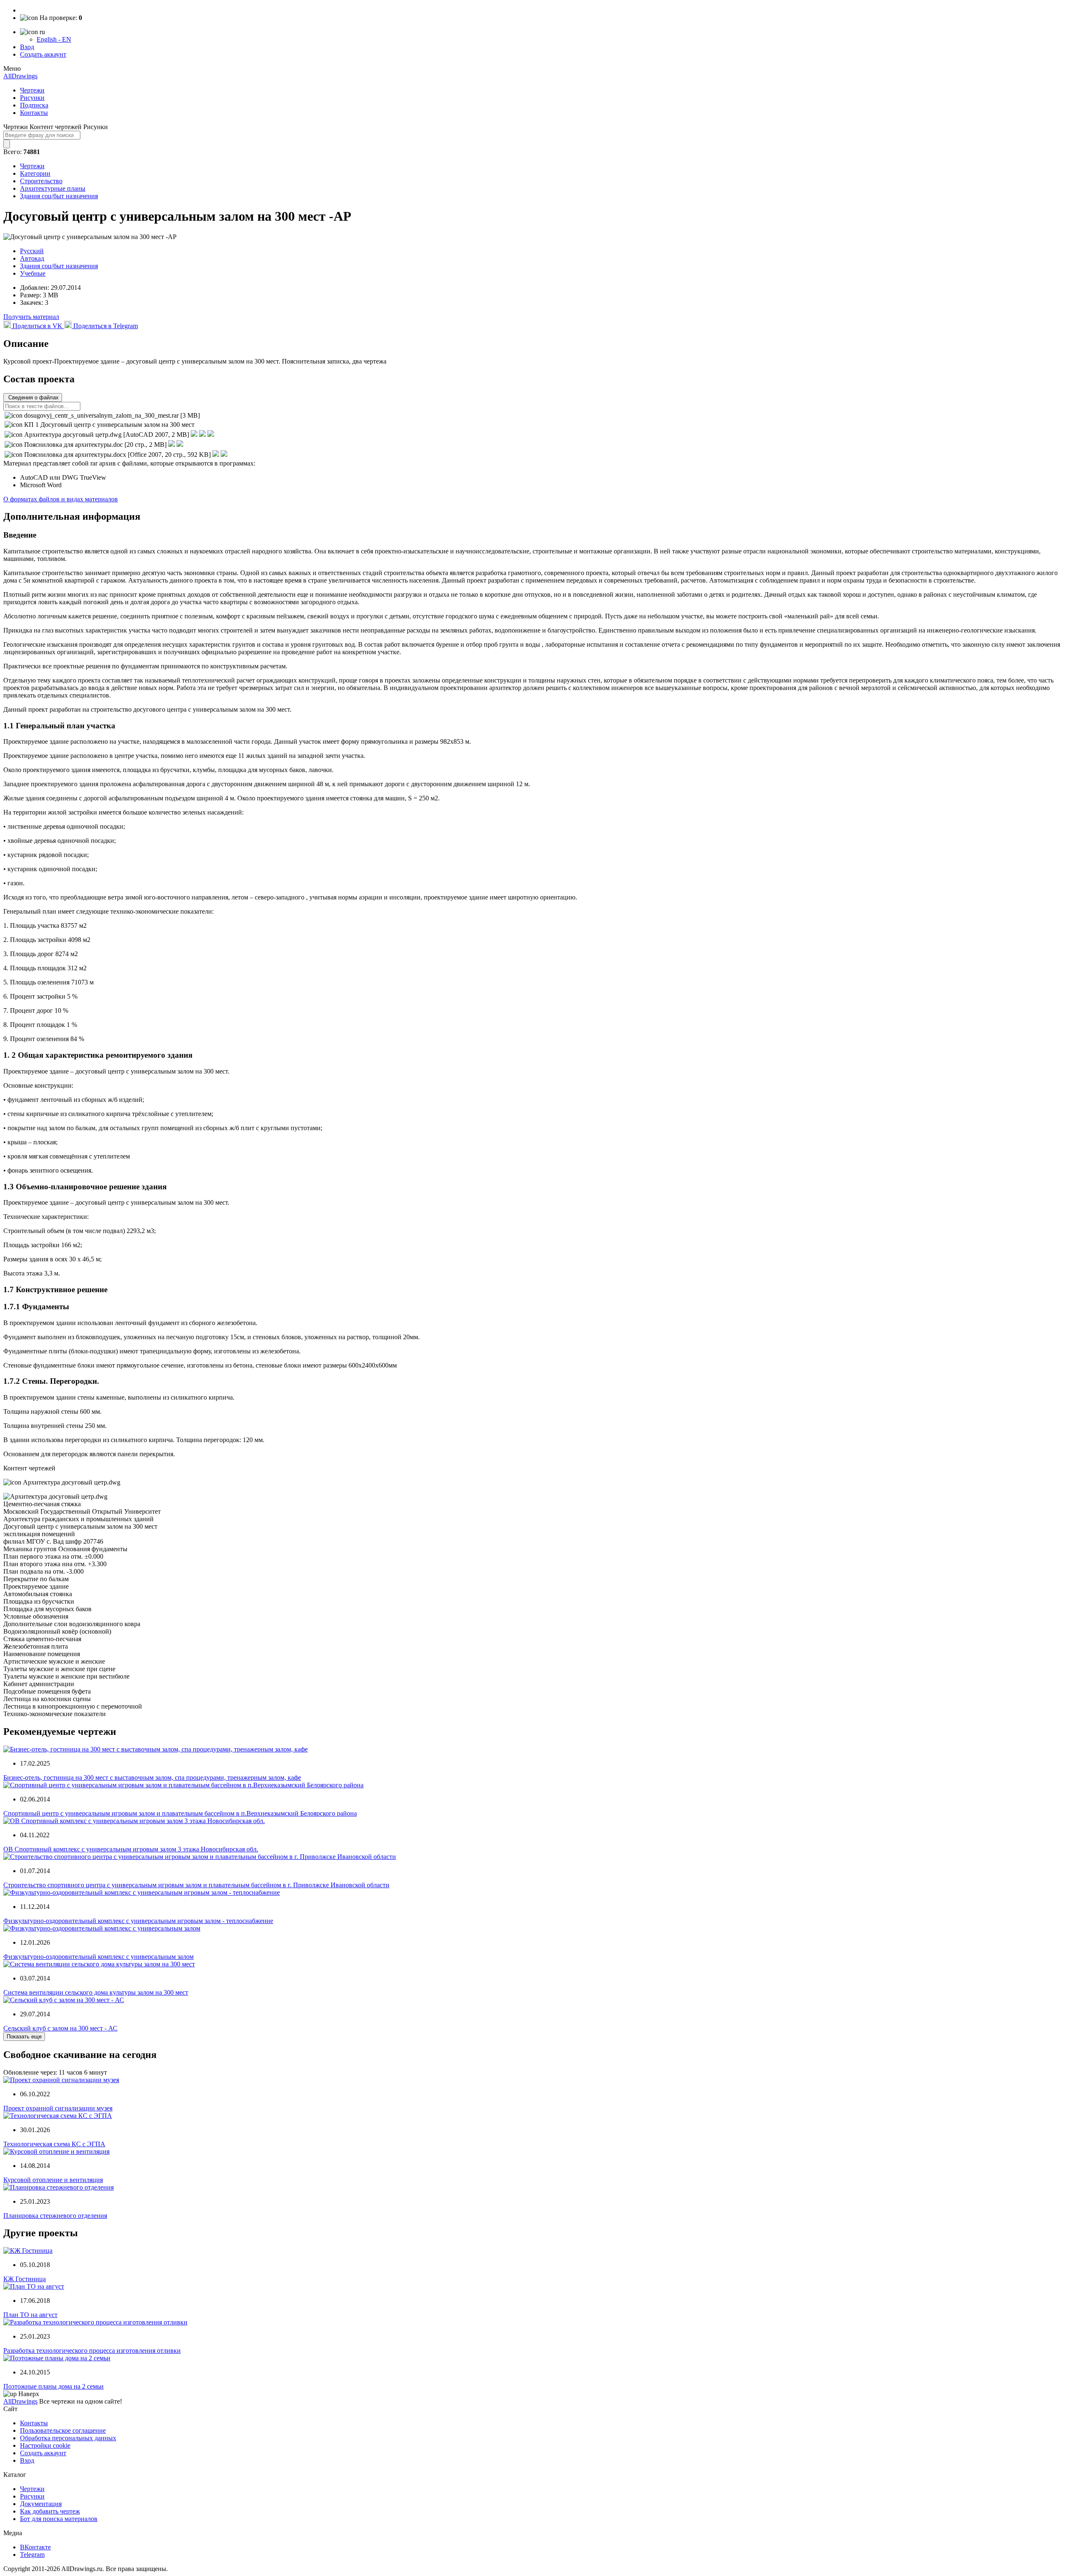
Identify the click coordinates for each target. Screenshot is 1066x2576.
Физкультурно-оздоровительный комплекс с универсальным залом (98, 1957)
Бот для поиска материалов (59, 2519)
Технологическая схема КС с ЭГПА (54, 2144)
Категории (35, 173)
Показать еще (24, 2037)
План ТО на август (30, 2315)
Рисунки (32, 98)
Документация (41, 2504)
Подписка (34, 105)
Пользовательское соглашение (63, 2430)
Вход (27, 47)
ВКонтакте (35, 2547)
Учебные (33, 273)
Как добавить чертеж (50, 2511)
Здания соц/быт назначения (59, 196)
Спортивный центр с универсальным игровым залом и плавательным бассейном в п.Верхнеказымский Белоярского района (180, 1813)
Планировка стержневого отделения (55, 2216)
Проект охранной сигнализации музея (58, 2108)
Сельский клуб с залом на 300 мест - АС (60, 2028)
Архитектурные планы (53, 188)
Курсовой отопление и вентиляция (53, 2180)
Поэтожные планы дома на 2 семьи (54, 2386)
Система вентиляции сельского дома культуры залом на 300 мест (96, 1992)
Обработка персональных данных (68, 2438)
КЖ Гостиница (25, 2279)
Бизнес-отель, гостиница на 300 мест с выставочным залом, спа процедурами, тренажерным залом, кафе (152, 1778)
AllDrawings (20, 76)
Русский (32, 251)
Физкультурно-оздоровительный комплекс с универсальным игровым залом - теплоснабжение (138, 1921)
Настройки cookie (45, 2445)
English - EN (54, 39)
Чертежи (32, 90)
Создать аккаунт (43, 54)
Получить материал (31, 317)
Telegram (32, 2555)
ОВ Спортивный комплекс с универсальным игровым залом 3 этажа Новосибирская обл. (131, 1849)
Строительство (41, 181)
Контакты (34, 113)
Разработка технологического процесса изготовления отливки (92, 2351)
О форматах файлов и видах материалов (61, 499)
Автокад (32, 258)
